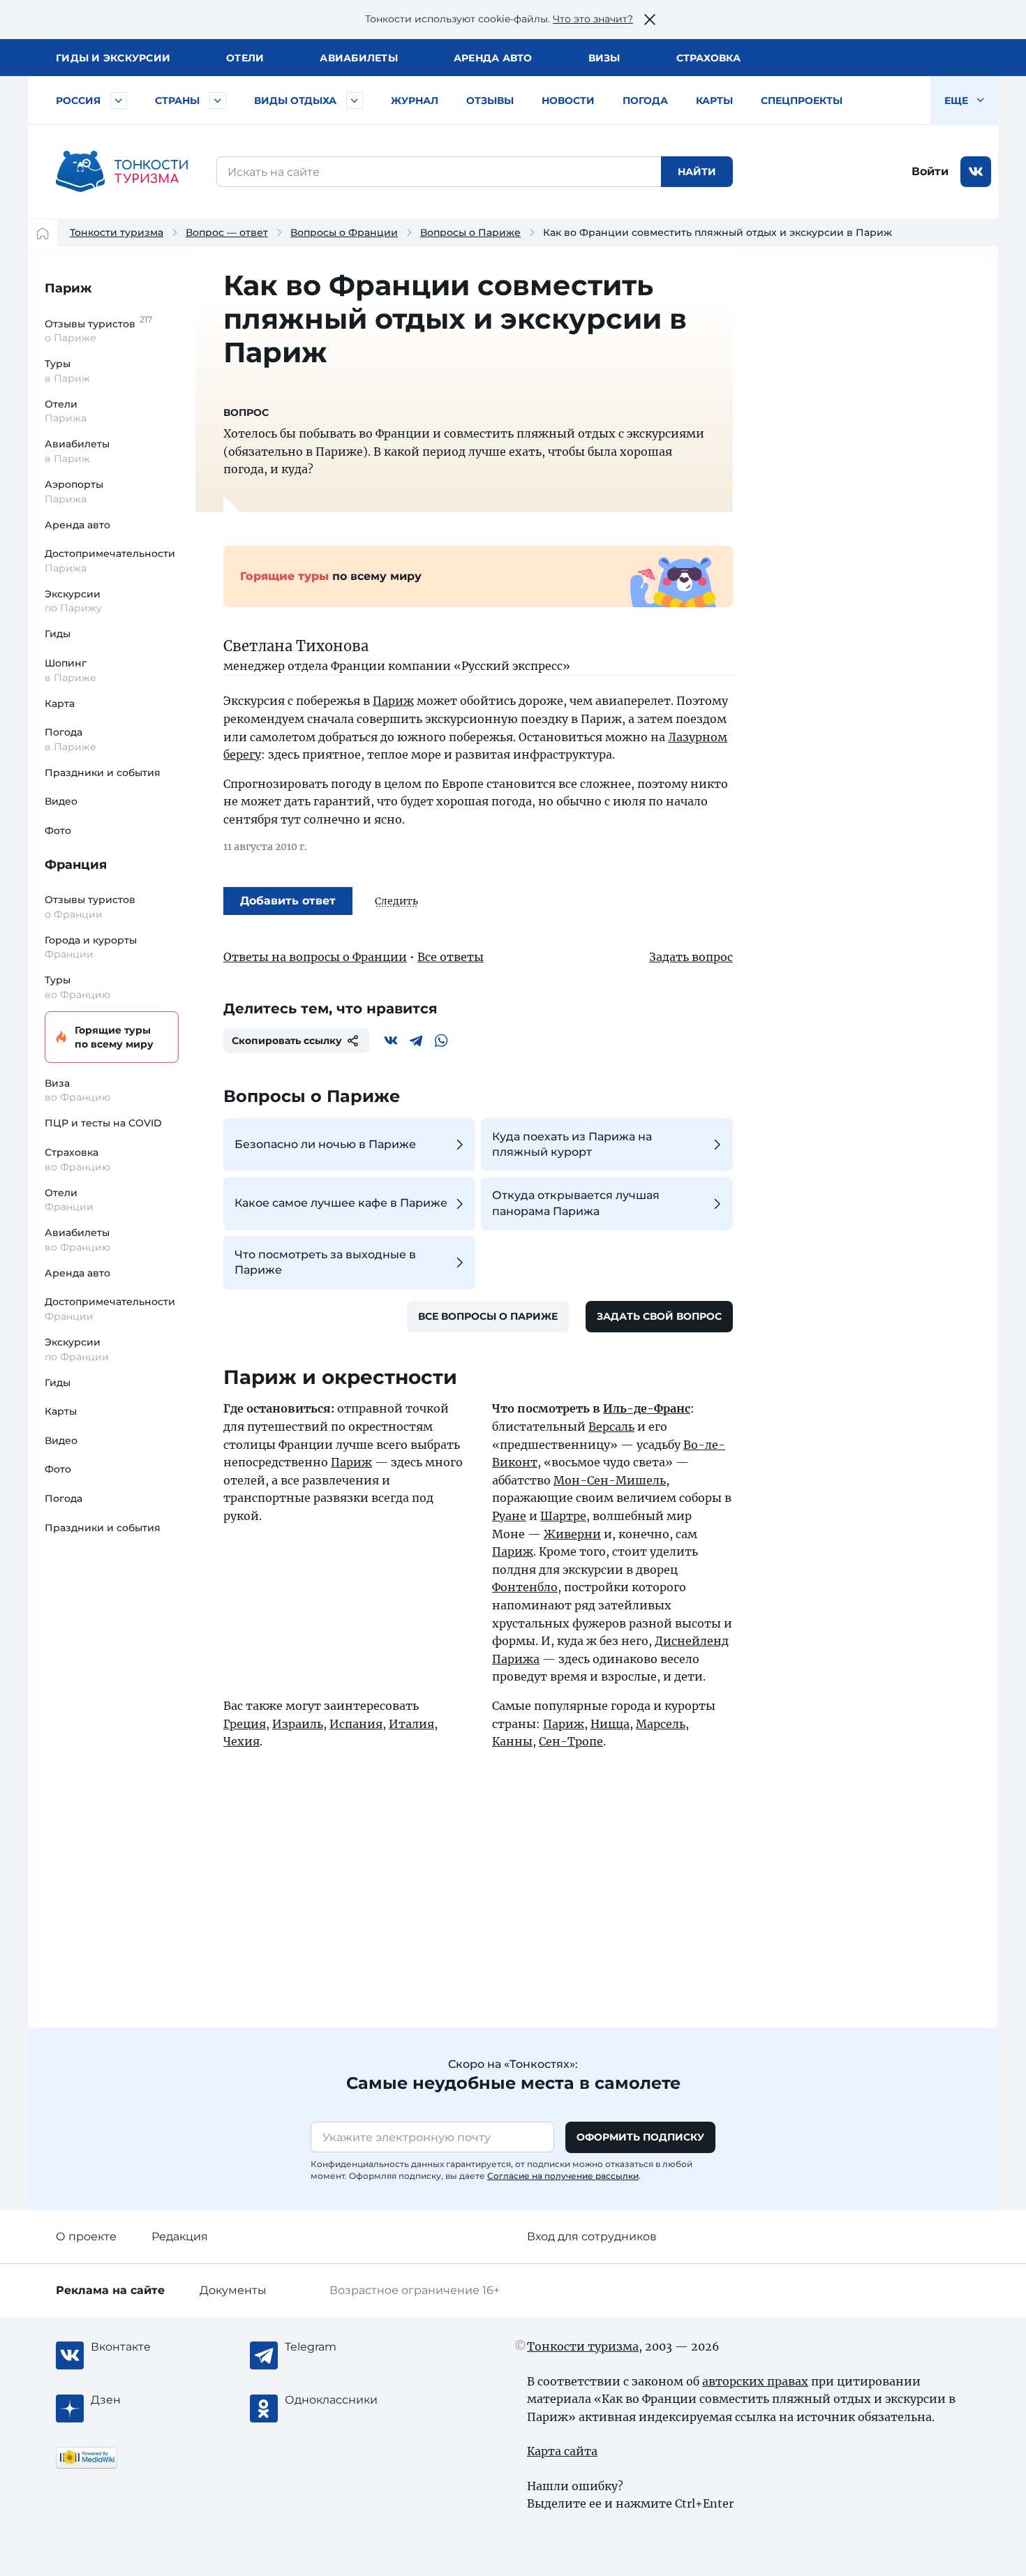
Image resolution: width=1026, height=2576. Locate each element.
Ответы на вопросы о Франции (315, 957)
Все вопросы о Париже (488, 1316)
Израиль (298, 1724)
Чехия (241, 1741)
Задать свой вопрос (659, 1316)
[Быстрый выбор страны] (218, 100)
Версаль (611, 1427)
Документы (233, 2290)
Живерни (572, 1534)
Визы (604, 58)
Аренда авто (493, 58)
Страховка (708, 58)
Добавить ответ (288, 901)
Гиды (58, 634)
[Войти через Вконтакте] (976, 172)
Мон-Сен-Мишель (610, 1480)
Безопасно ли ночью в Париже (325, 1144)
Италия (411, 1724)
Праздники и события (103, 773)
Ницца (610, 1724)
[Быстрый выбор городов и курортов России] (119, 100)
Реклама (110, 2290)
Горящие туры (114, 1037)
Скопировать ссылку (287, 1041)
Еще (958, 100)
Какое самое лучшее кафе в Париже (341, 1203)
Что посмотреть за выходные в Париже (325, 1262)
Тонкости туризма (117, 232)
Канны (512, 1741)
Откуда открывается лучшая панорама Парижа (576, 1203)
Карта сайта (562, 2451)
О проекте (86, 2236)
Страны (177, 100)
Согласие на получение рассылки (563, 2176)
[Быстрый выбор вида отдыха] (355, 100)
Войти (930, 171)
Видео (61, 801)
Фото (58, 831)
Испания (356, 1724)
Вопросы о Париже (470, 232)
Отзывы (490, 100)
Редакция (180, 2236)
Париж (68, 288)
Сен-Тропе (571, 1741)
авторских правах (755, 2381)
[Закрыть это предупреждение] (650, 20)
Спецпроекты (802, 100)
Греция (245, 1724)
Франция (76, 865)
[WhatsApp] (441, 1041)
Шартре (563, 1516)
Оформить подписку (640, 2137)
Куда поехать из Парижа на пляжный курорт (572, 1144)
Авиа (359, 58)
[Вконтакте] (391, 1041)
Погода (645, 100)
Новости (568, 100)
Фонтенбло (525, 1587)
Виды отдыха (295, 100)
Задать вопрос (691, 957)
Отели (245, 58)
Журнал (415, 100)
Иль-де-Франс (647, 1408)
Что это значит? (593, 19)
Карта (60, 703)
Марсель (661, 1724)
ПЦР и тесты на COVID (103, 1123)
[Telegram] (416, 1041)
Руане (509, 1516)
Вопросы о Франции (344, 232)
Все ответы (451, 957)
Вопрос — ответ (227, 232)
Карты (714, 100)
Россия (78, 100)
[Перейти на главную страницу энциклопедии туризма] (122, 172)
